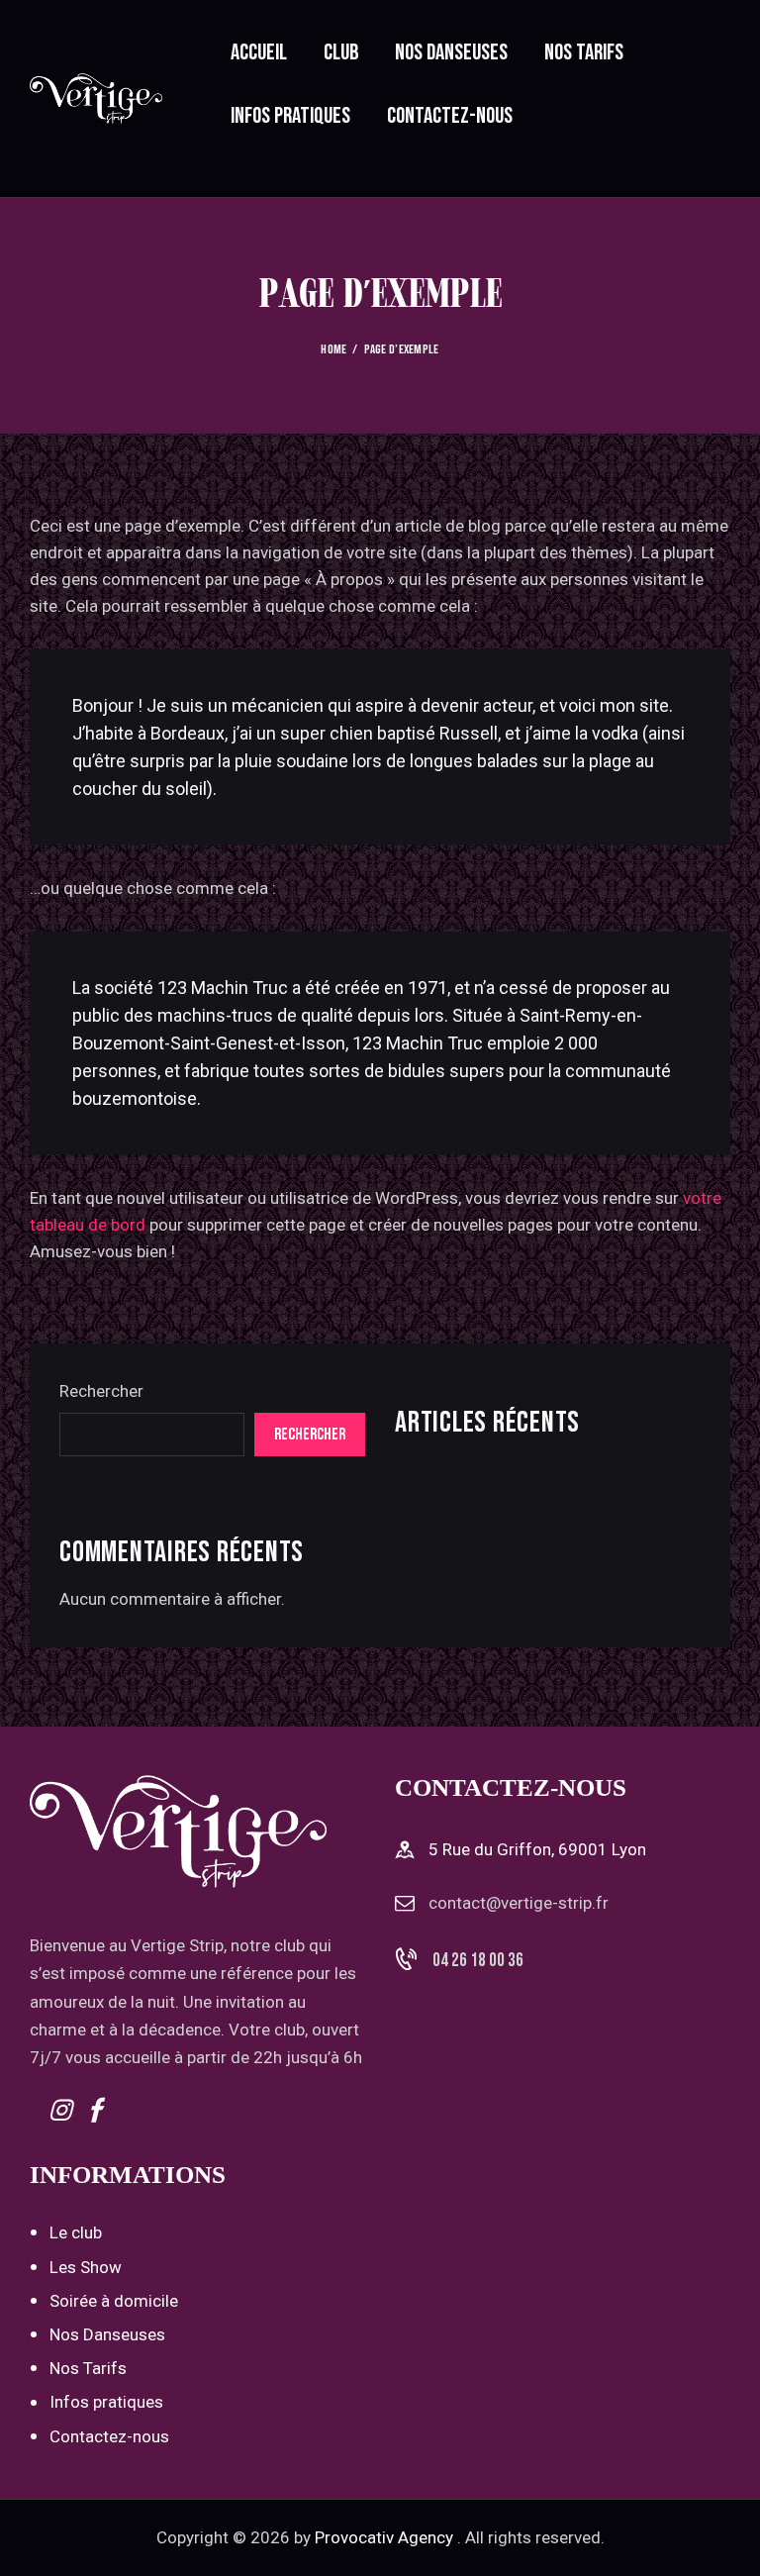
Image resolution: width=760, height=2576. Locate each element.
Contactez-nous (109, 2436)
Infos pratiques (106, 2402)
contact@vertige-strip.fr (519, 1903)
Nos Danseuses (107, 2334)
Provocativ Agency (384, 2537)
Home (333, 349)
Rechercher (101, 1391)
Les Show (86, 2267)
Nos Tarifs (88, 2368)
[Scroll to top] (723, 2539)
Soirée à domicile (114, 2301)
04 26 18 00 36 (478, 1961)
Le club (76, 2232)
